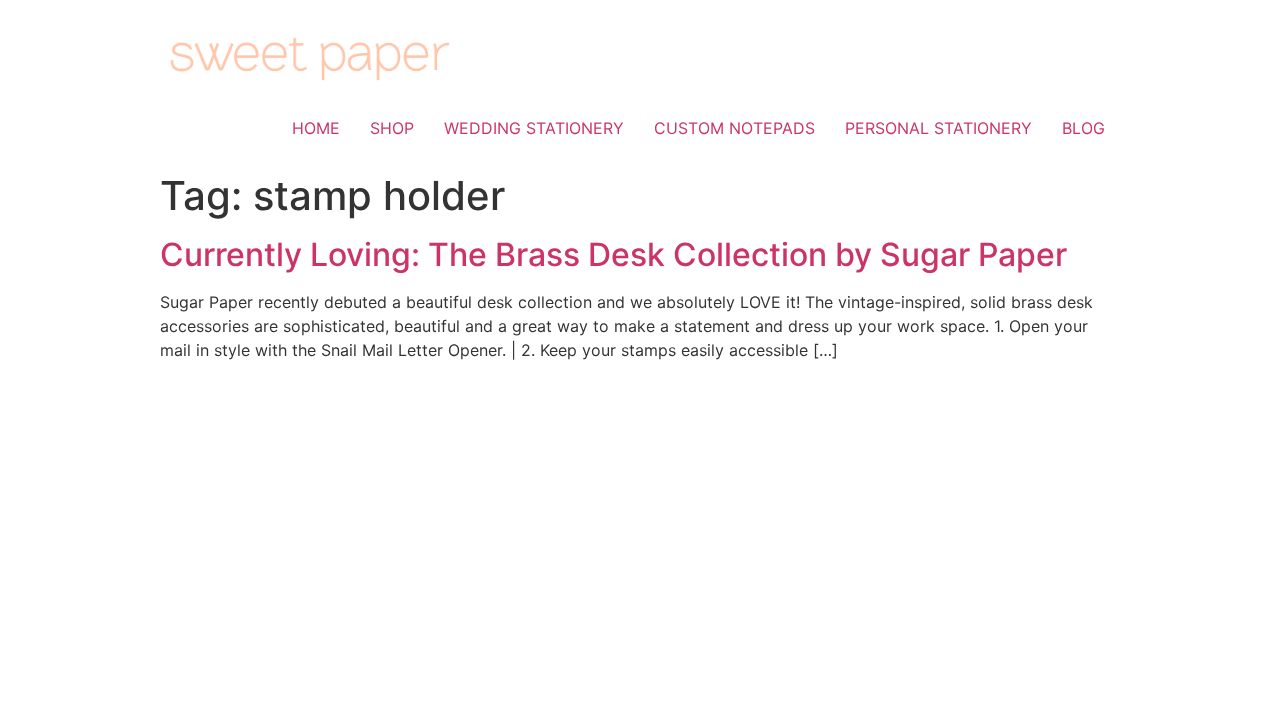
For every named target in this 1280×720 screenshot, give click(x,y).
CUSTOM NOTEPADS (734, 128)
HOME (316, 128)
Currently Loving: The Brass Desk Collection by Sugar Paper (613, 254)
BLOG (1083, 128)
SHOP (392, 128)
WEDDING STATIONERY (534, 128)
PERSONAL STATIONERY (938, 128)
